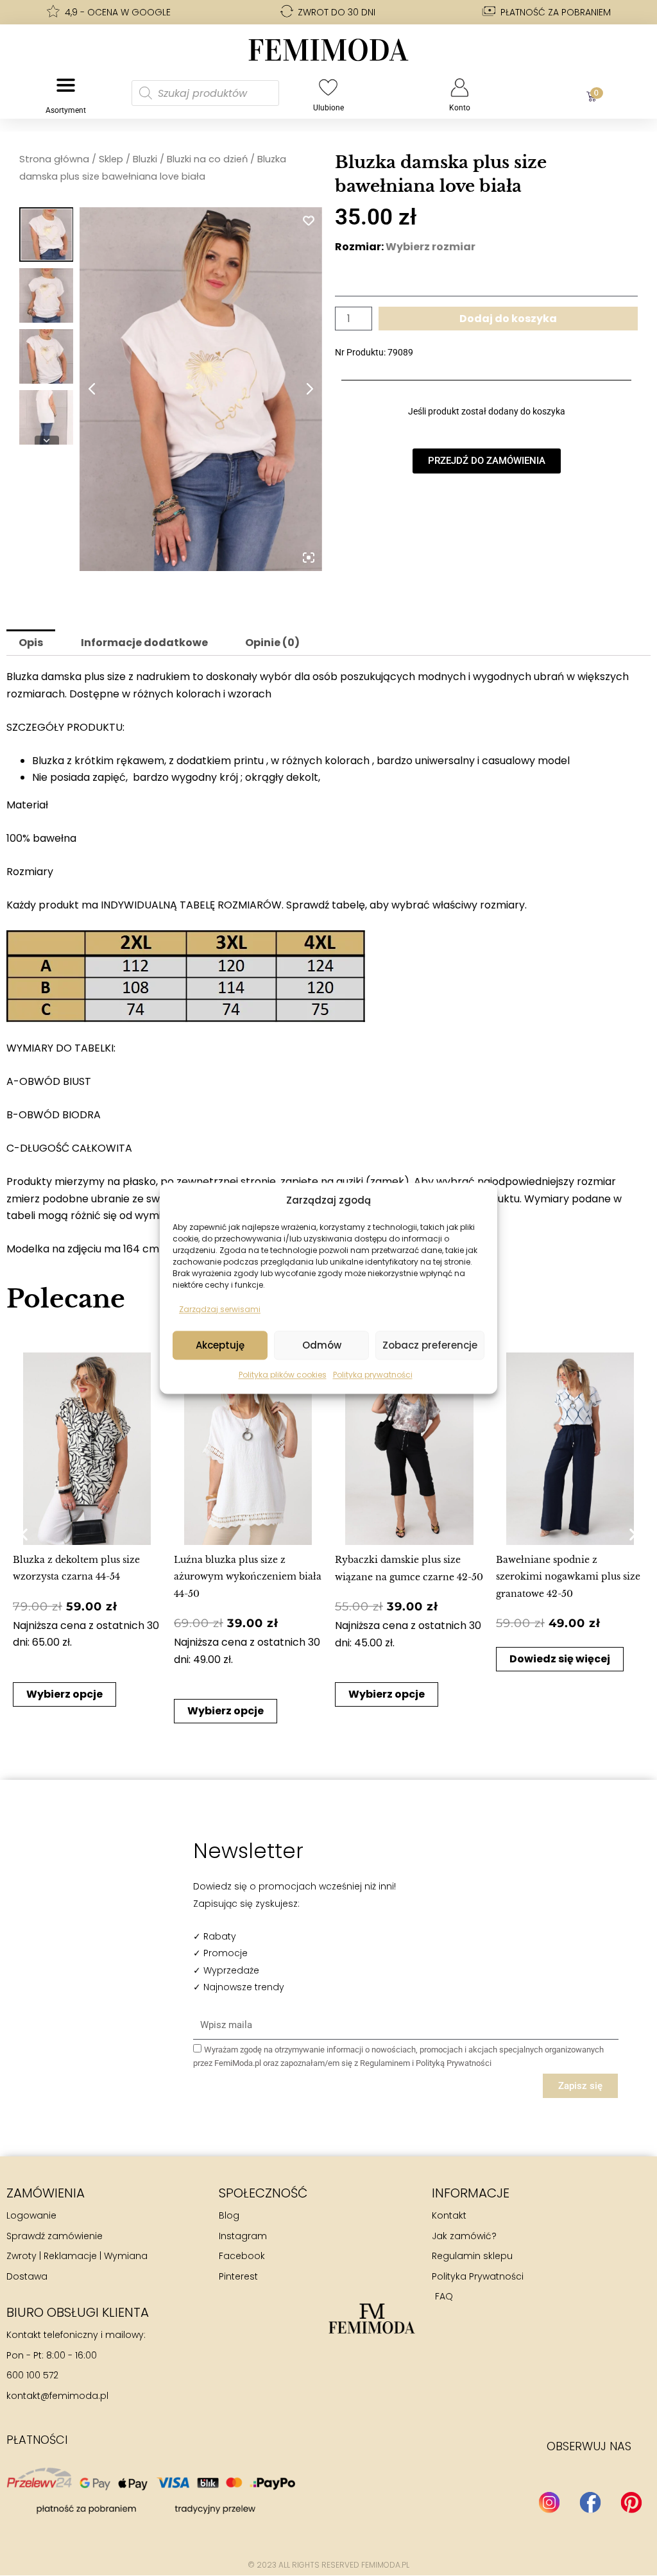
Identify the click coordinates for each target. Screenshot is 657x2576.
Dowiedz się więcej (560, 1659)
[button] (24, 1534)
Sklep (111, 159)
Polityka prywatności (373, 1375)
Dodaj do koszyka (508, 319)
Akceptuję (220, 1345)
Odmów (322, 1345)
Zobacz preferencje (430, 1345)
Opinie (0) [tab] (272, 643)
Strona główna (54, 159)
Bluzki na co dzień (207, 159)
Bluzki (145, 159)
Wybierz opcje (64, 1694)
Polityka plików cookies (283, 1375)
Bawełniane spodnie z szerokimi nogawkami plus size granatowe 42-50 (568, 1577)
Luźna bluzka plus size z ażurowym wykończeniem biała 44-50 (248, 1577)
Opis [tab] (31, 643)
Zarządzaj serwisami (220, 1309)
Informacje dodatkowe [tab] (144, 643)
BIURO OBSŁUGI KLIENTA (78, 2312)
